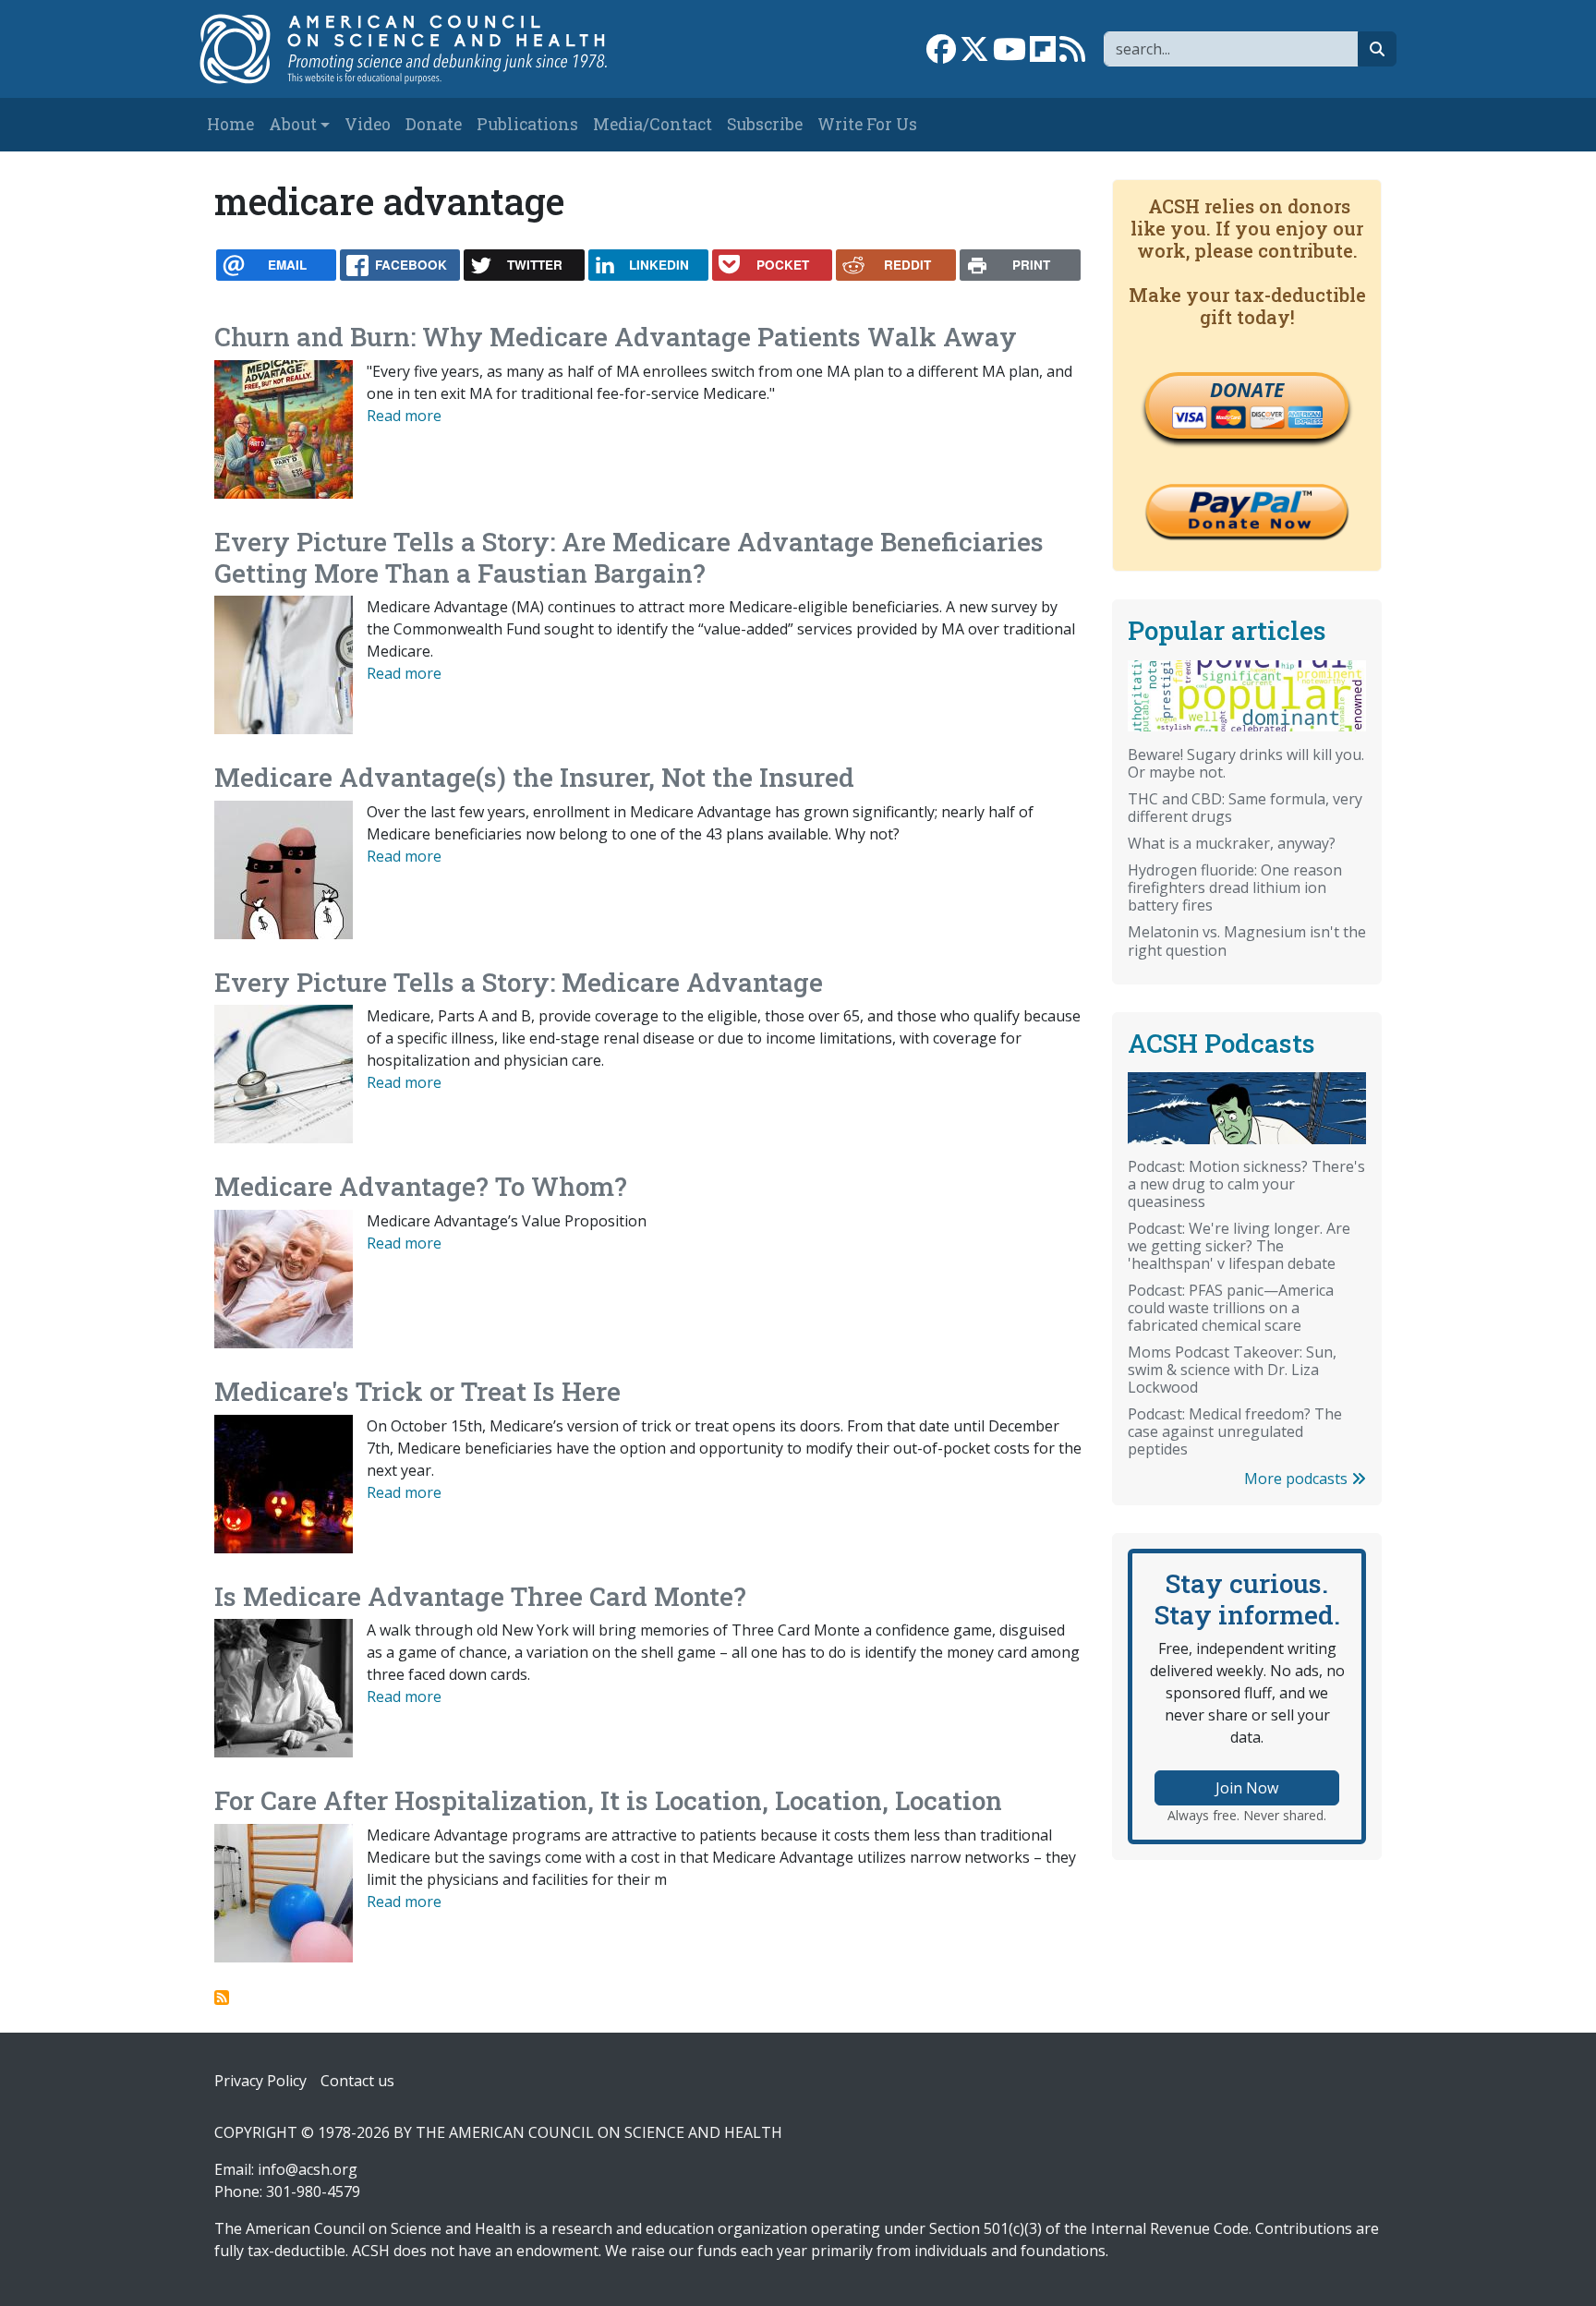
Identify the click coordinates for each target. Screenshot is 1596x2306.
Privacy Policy (260, 2081)
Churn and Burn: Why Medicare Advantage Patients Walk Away (616, 337)
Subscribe (765, 124)
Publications (527, 124)
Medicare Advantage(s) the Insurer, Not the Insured (534, 777)
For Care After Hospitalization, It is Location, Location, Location (608, 1800)
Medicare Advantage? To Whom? (421, 1186)
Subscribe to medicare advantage (222, 1998)
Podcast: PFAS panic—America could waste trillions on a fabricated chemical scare (1231, 1308)
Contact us (357, 2081)
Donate (434, 124)
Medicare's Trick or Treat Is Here (417, 1391)
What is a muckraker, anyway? (1232, 843)
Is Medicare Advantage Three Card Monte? (480, 1596)
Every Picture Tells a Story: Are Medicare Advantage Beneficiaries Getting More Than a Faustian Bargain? (629, 557)
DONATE (1247, 390)
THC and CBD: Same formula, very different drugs (1245, 808)
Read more (404, 416)
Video (368, 124)
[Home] (423, 49)
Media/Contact (653, 124)
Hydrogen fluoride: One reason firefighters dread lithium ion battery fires (1235, 887)
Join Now (1247, 1788)
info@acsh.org (308, 2169)
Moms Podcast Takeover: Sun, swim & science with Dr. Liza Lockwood (1232, 1370)
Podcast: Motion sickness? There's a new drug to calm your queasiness (1246, 1184)
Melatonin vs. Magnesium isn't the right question (1247, 941)
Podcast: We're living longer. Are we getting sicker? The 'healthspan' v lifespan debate (1239, 1246)
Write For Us (867, 124)
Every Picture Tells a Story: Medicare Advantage (519, 982)
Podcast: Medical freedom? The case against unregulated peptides (1235, 1431)
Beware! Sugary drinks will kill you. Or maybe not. (1246, 763)
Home (230, 124)
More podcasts (1298, 1479)
